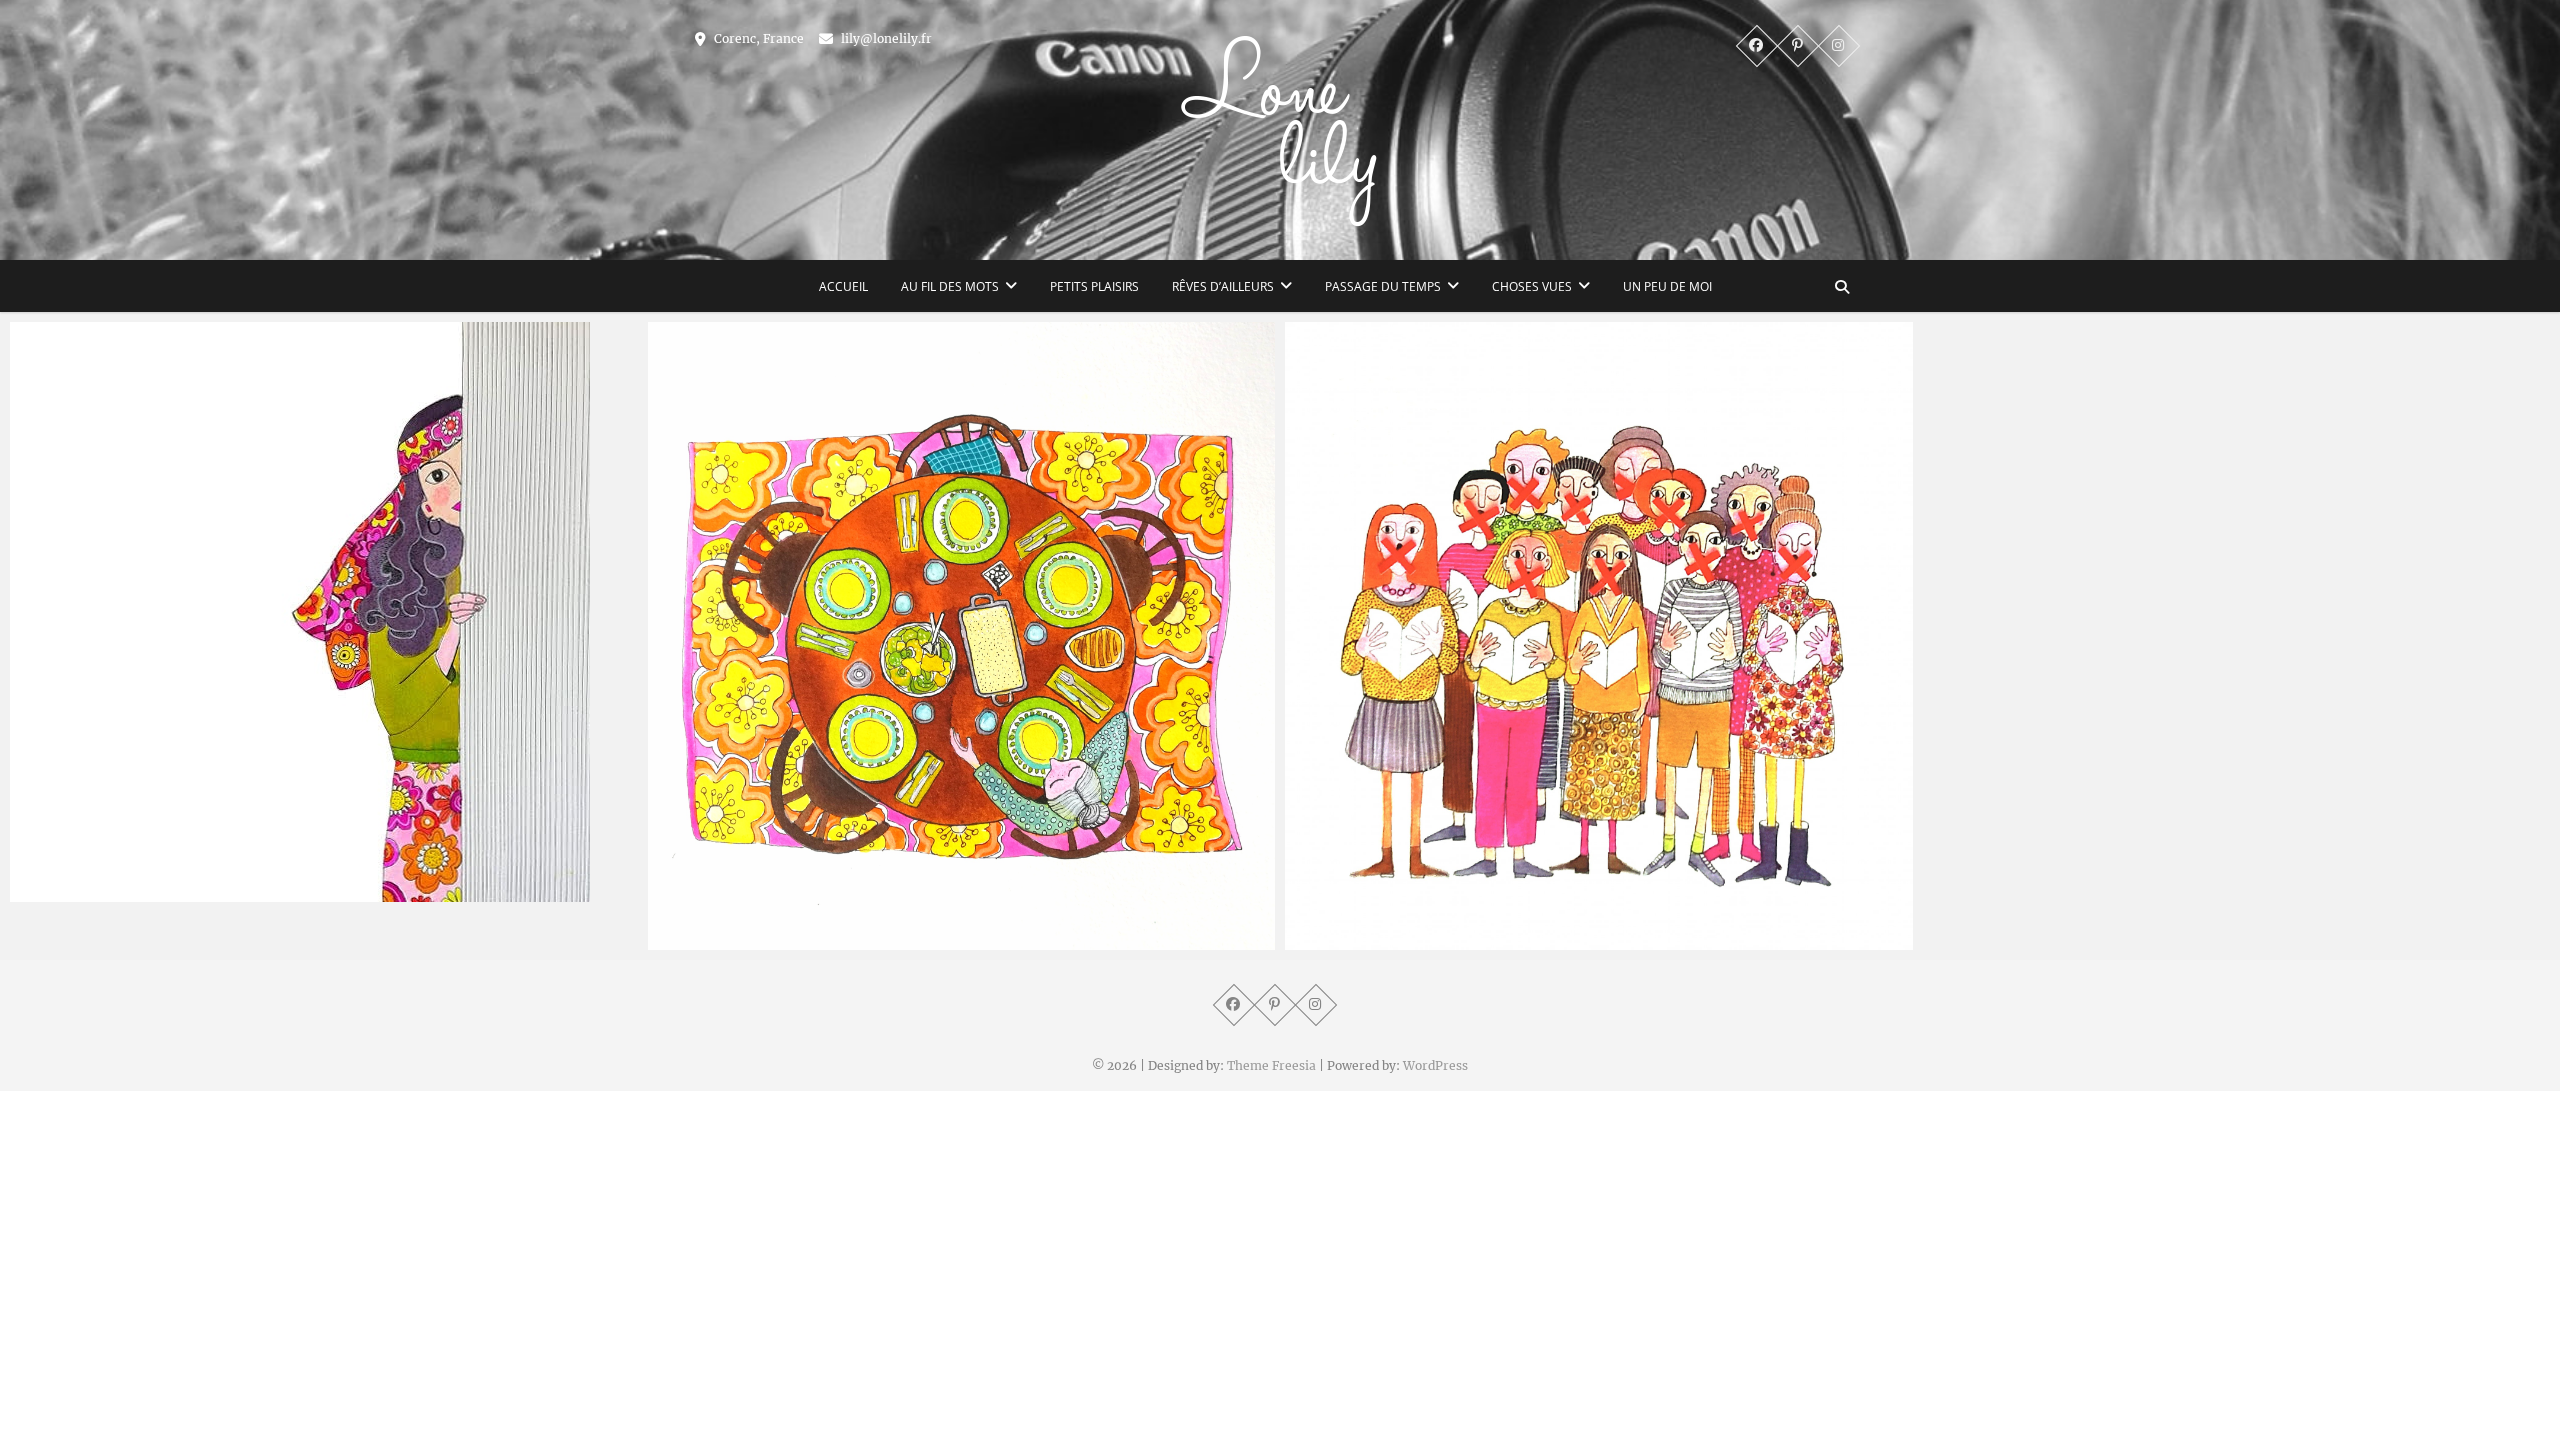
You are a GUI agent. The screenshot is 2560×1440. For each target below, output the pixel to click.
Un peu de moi (1667, 286)
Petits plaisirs (1094, 286)
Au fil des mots (950, 286)
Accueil (843, 286)
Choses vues (1532, 286)
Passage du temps (1383, 286)
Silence (1330, 940)
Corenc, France (757, 38)
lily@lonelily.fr (885, 38)
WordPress (1435, 1065)
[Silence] (1599, 636)
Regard (55, 892)
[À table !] (962, 636)
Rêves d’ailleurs (1223, 286)
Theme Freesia (1271, 1065)
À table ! (697, 940)
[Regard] (324, 612)
